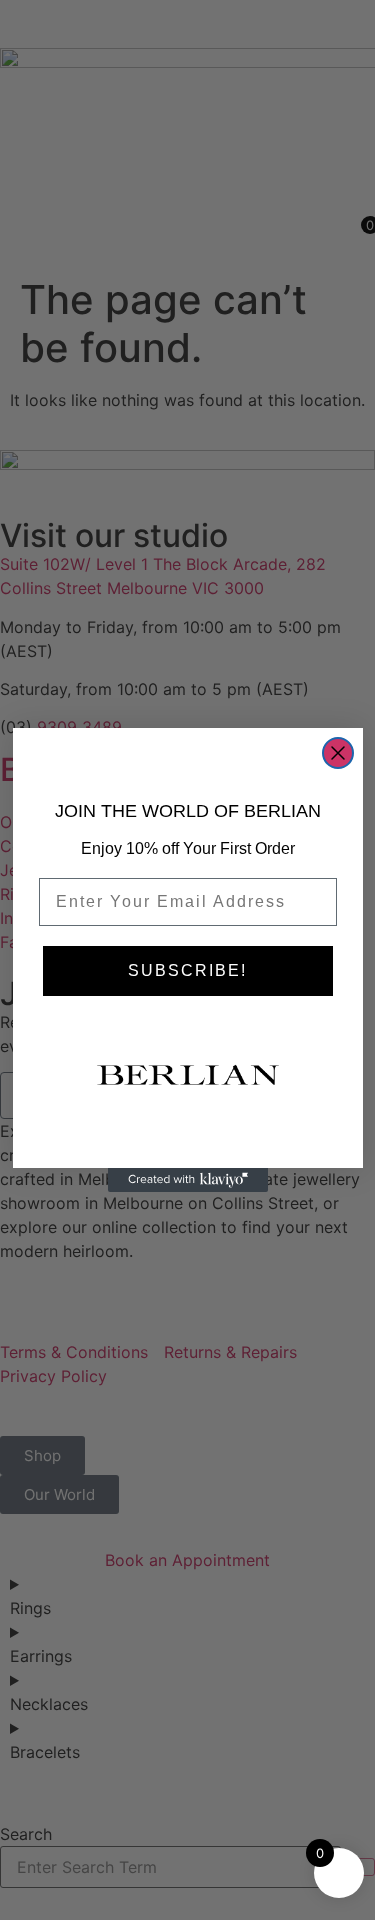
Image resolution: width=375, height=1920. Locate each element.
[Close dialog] (338, 753)
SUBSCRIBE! (187, 970)
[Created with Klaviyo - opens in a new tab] (188, 1180)
